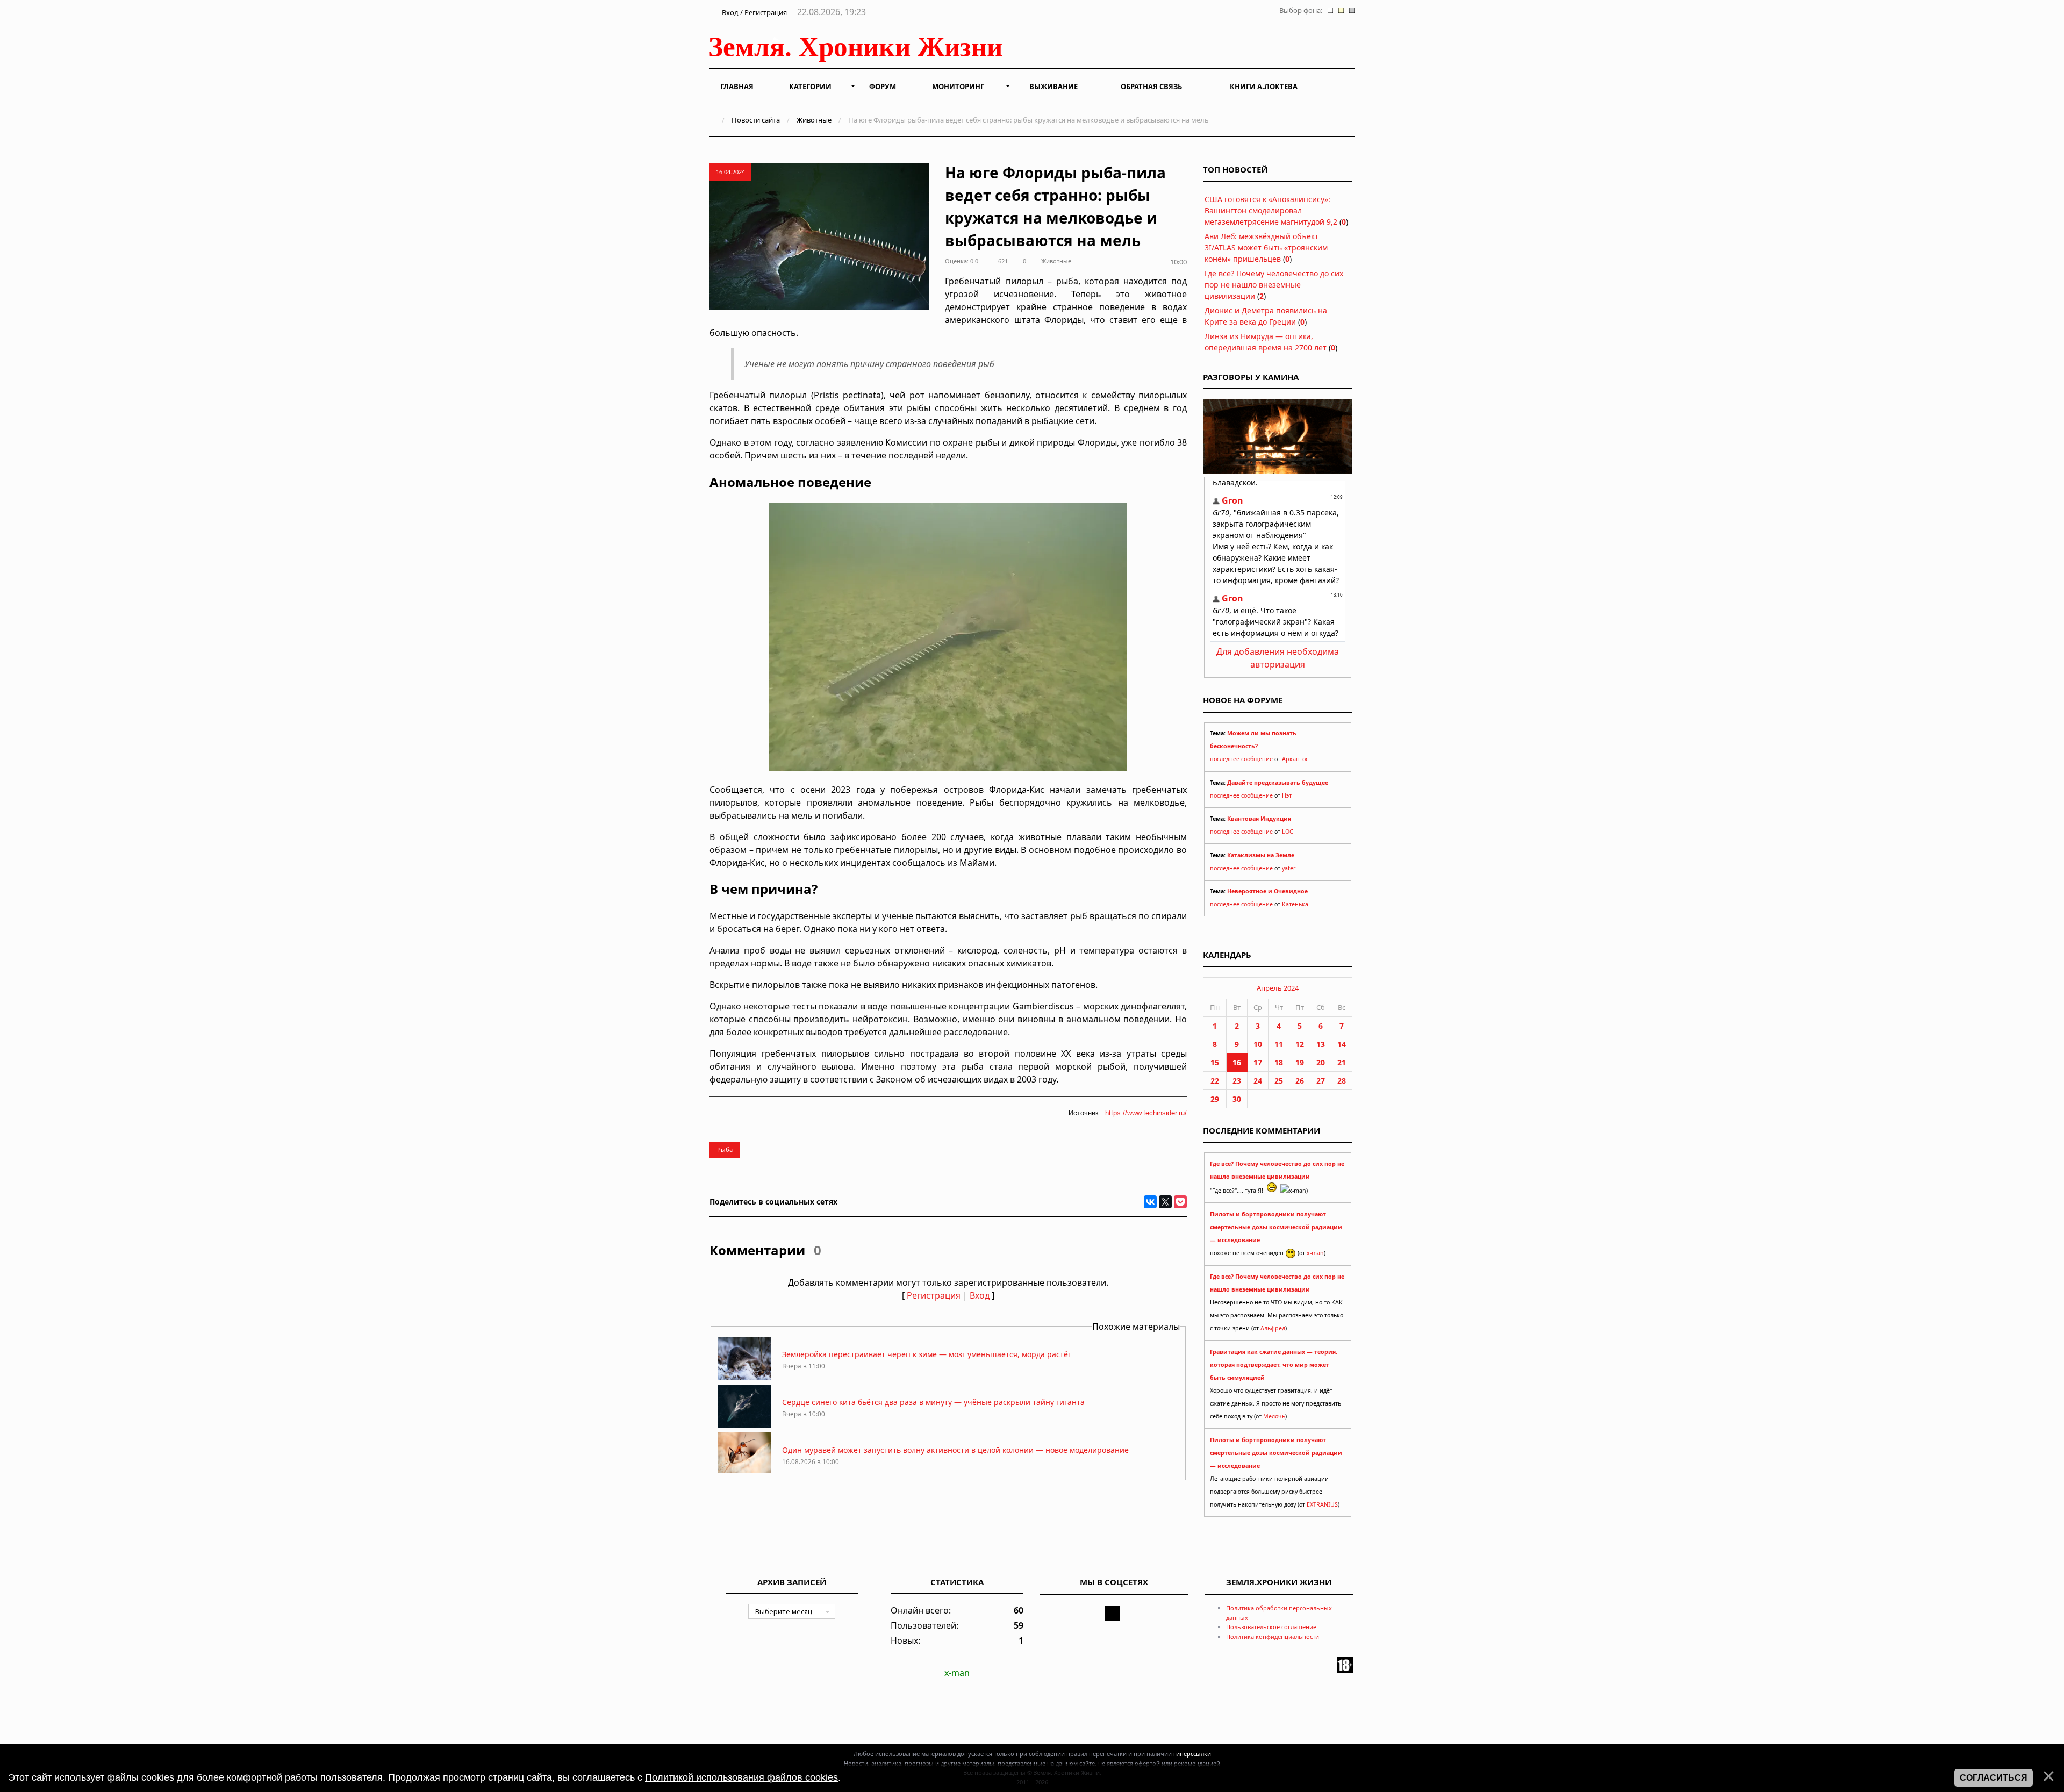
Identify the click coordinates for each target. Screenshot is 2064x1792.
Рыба (725, 1149)
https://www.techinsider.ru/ (1146, 1113)
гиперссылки (1192, 1754)
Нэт (1287, 795)
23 (1237, 1081)
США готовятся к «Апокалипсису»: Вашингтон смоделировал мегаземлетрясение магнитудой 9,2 (1271, 210)
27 (1321, 1081)
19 (1300, 1062)
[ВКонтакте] (1150, 1202)
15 (1215, 1062)
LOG (1288, 832)
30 (1237, 1099)
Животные (814, 120)
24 (1258, 1081)
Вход (980, 1295)
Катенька (1295, 904)
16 (1237, 1062)
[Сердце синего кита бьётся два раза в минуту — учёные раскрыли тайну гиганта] (744, 1425)
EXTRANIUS (1322, 1504)
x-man (1315, 1253)
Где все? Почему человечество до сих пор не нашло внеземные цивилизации (1274, 285)
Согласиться (1994, 1778)
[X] (1165, 1202)
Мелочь (1274, 1416)
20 (1321, 1062)
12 (1300, 1044)
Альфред (1273, 1328)
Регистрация (934, 1295)
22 (1215, 1081)
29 (1215, 1099)
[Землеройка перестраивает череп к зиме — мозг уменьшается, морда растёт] (744, 1377)
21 (1342, 1062)
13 (1321, 1044)
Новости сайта (756, 120)
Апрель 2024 (1278, 988)
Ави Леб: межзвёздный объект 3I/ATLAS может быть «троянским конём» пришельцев (1266, 248)
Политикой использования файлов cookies (741, 1777)
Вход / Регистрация (754, 12)
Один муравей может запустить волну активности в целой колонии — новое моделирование (955, 1450)
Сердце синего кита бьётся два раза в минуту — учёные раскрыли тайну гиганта (933, 1402)
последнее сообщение (1241, 759)
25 (1279, 1081)
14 (1342, 1044)
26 (1300, 1081)
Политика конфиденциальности (1273, 1636)
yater (1289, 868)
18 (1279, 1062)
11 (1279, 1044)
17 (1258, 1062)
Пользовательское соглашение (1271, 1627)
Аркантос (1295, 759)
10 (1258, 1044)
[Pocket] (1180, 1202)
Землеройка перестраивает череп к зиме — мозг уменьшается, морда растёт (927, 1354)
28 (1342, 1081)
